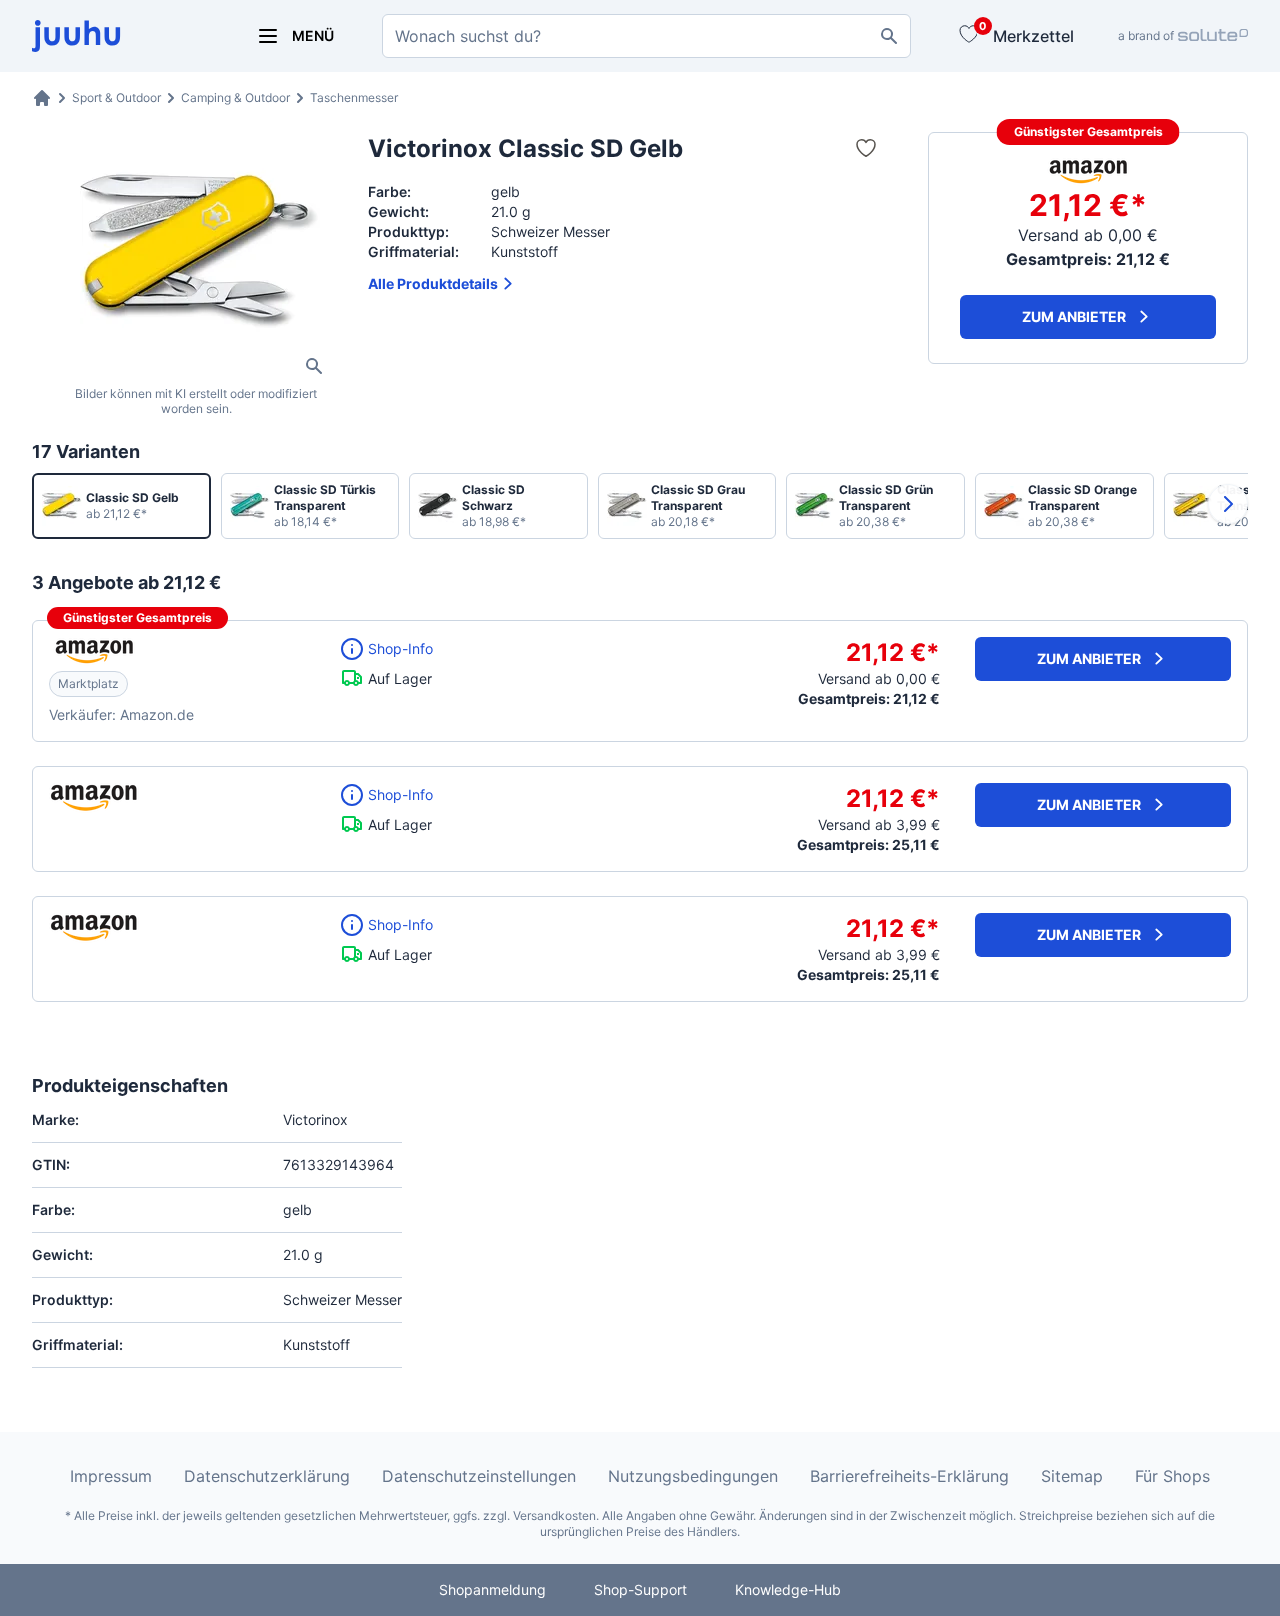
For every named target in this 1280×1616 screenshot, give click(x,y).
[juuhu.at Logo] (120, 36)
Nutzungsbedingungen (693, 1476)
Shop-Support (640, 1589)
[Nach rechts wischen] (1228, 504)
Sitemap (1072, 1476)
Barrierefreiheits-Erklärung (909, 1476)
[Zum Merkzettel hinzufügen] (866, 148)
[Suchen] (889, 36)
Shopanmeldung (492, 1589)
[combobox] (646, 36)
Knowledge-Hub (788, 1589)
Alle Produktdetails (433, 283)
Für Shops (1172, 1476)
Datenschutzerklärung (267, 1476)
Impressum (111, 1476)
